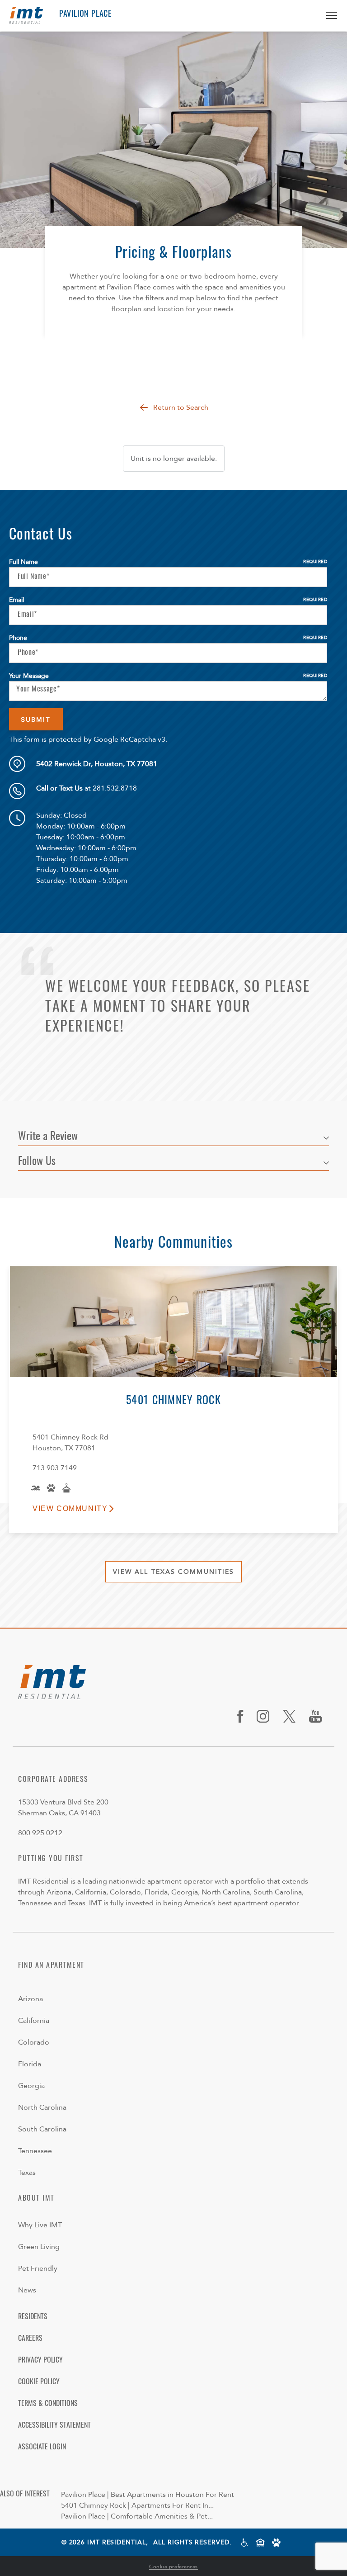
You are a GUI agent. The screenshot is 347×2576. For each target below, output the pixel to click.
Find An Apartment (51, 1966)
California (34, 2021)
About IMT (36, 2199)
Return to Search (181, 407)
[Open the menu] (328, 15)
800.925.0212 (40, 1833)
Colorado (34, 2042)
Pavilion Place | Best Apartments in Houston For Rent (148, 2495)
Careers (30, 2339)
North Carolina (42, 2107)
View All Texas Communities (174, 1572)
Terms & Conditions (48, 2404)
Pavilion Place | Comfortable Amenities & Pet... (137, 2516)
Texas (27, 2173)
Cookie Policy (39, 2382)
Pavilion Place (85, 15)
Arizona (30, 1999)
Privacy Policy (40, 2361)
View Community (70, 1508)
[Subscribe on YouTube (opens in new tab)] (319, 1716)
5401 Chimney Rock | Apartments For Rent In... (137, 2505)
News (27, 2290)
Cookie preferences (173, 2567)
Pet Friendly (38, 2268)
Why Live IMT (40, 2225)
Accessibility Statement (54, 2426)
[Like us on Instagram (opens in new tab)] (266, 1716)
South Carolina (42, 2129)
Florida (30, 2064)
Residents (33, 2317)
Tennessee (35, 2151)
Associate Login (42, 2448)
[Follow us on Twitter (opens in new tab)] (293, 1716)
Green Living (39, 2247)
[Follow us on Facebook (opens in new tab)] (244, 1716)
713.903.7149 (55, 1468)
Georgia (31, 2086)
